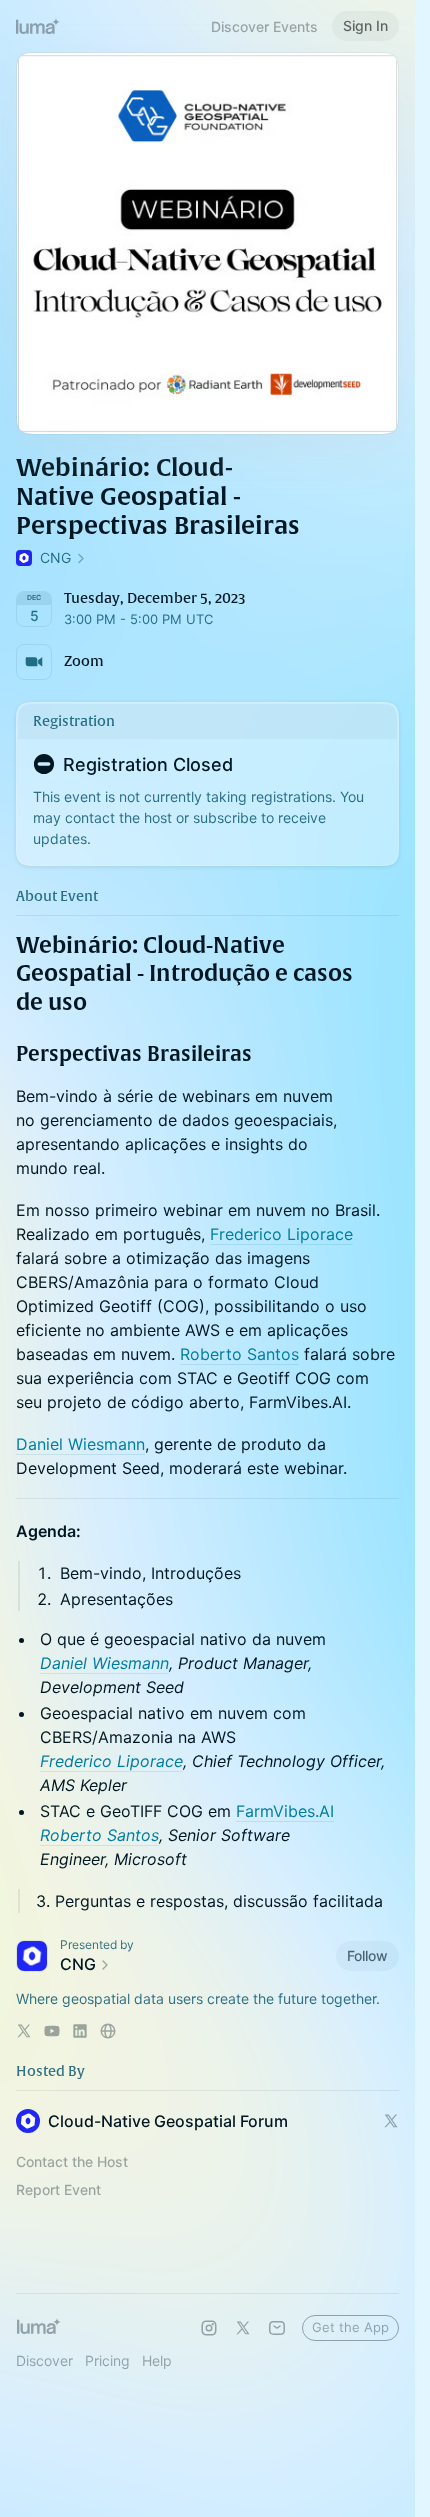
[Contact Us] (277, 2328)
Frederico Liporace (281, 1234)
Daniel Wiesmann (80, 1444)
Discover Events (264, 26)
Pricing (107, 2360)
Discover (44, 2360)
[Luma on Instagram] (209, 2328)
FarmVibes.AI (285, 1811)
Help (157, 2360)
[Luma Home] (38, 26)
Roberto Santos (239, 1354)
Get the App (350, 2327)
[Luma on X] (243, 2328)
